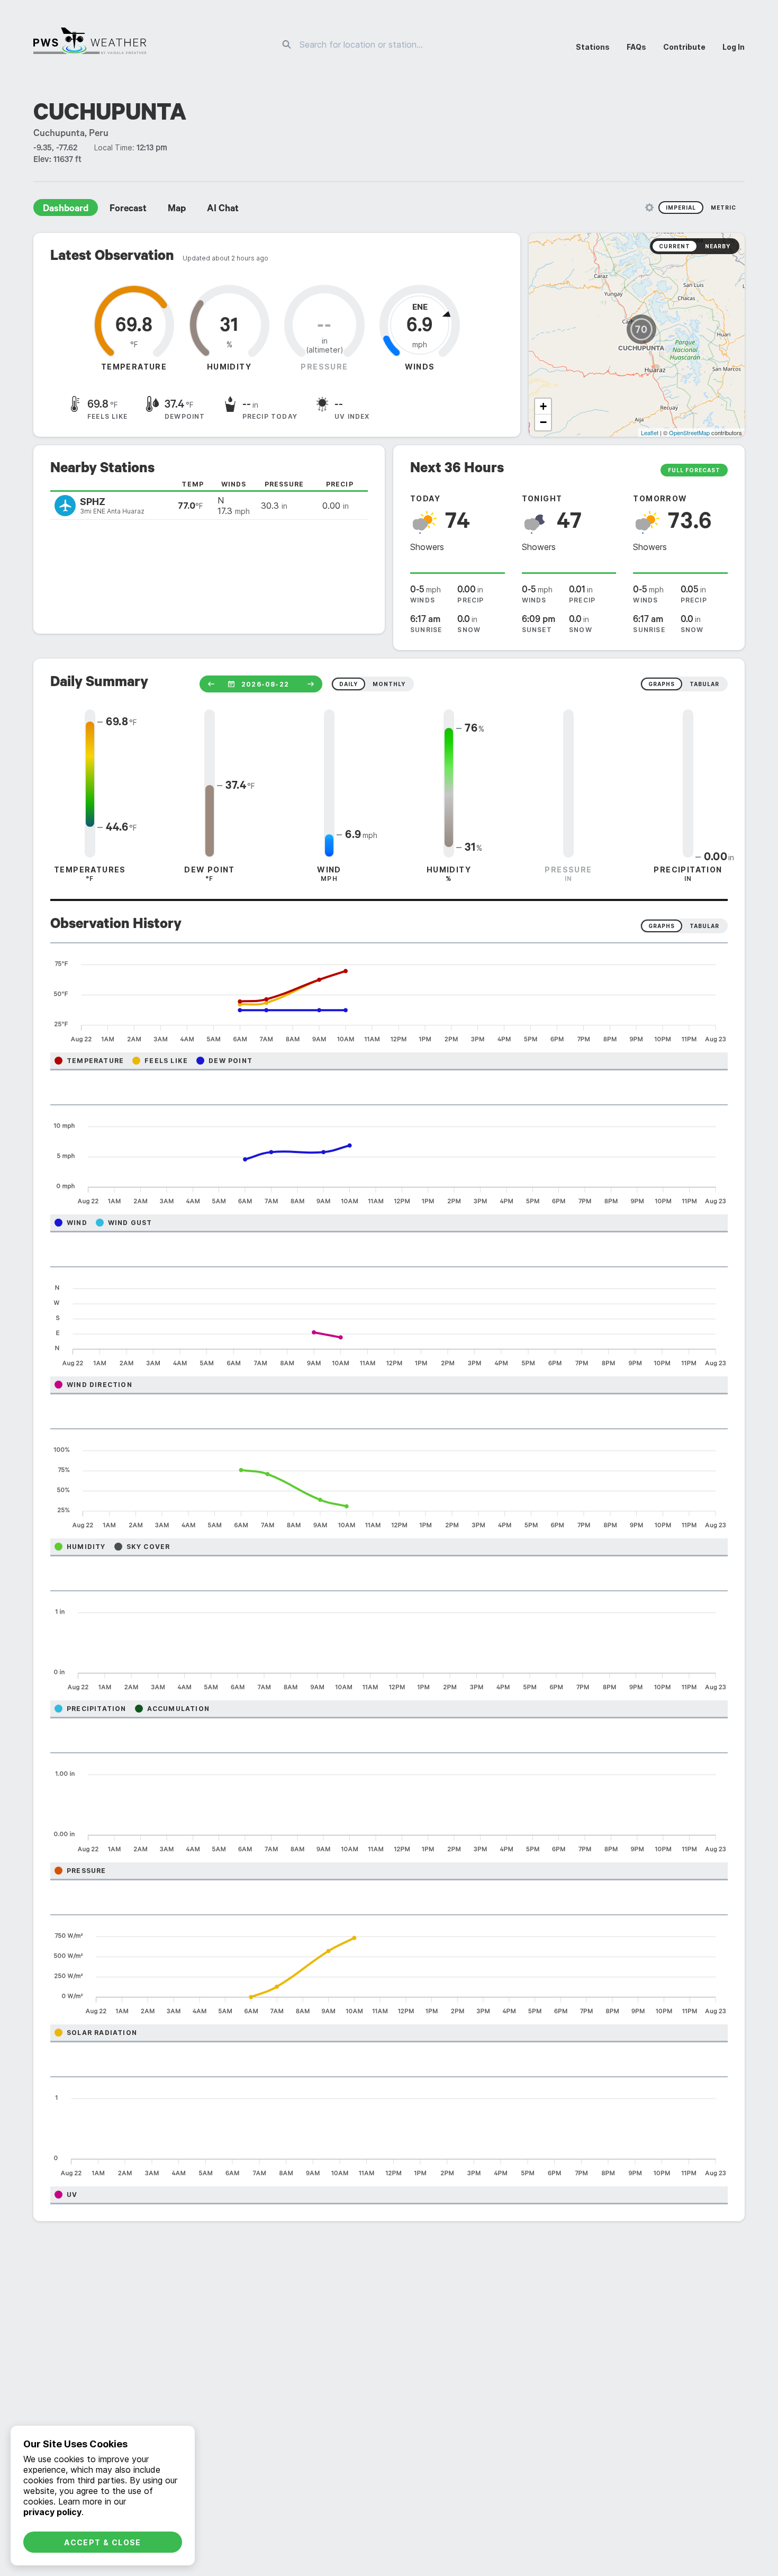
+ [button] (543, 406)
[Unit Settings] (649, 208)
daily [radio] (349, 684)
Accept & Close (103, 2542)
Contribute (684, 47)
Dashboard (66, 210)
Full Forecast (694, 470)
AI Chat (223, 210)
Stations (593, 47)
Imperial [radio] (681, 208)
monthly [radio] (389, 684)
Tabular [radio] (704, 926)
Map (177, 210)
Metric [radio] (723, 208)
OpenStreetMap (689, 433)
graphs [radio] (662, 684)
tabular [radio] (704, 684)
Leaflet (650, 433)
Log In (734, 47)
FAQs (636, 47)
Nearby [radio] (718, 246)
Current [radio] (675, 246)
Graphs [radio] (662, 926)
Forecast (128, 210)
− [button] (543, 422)
